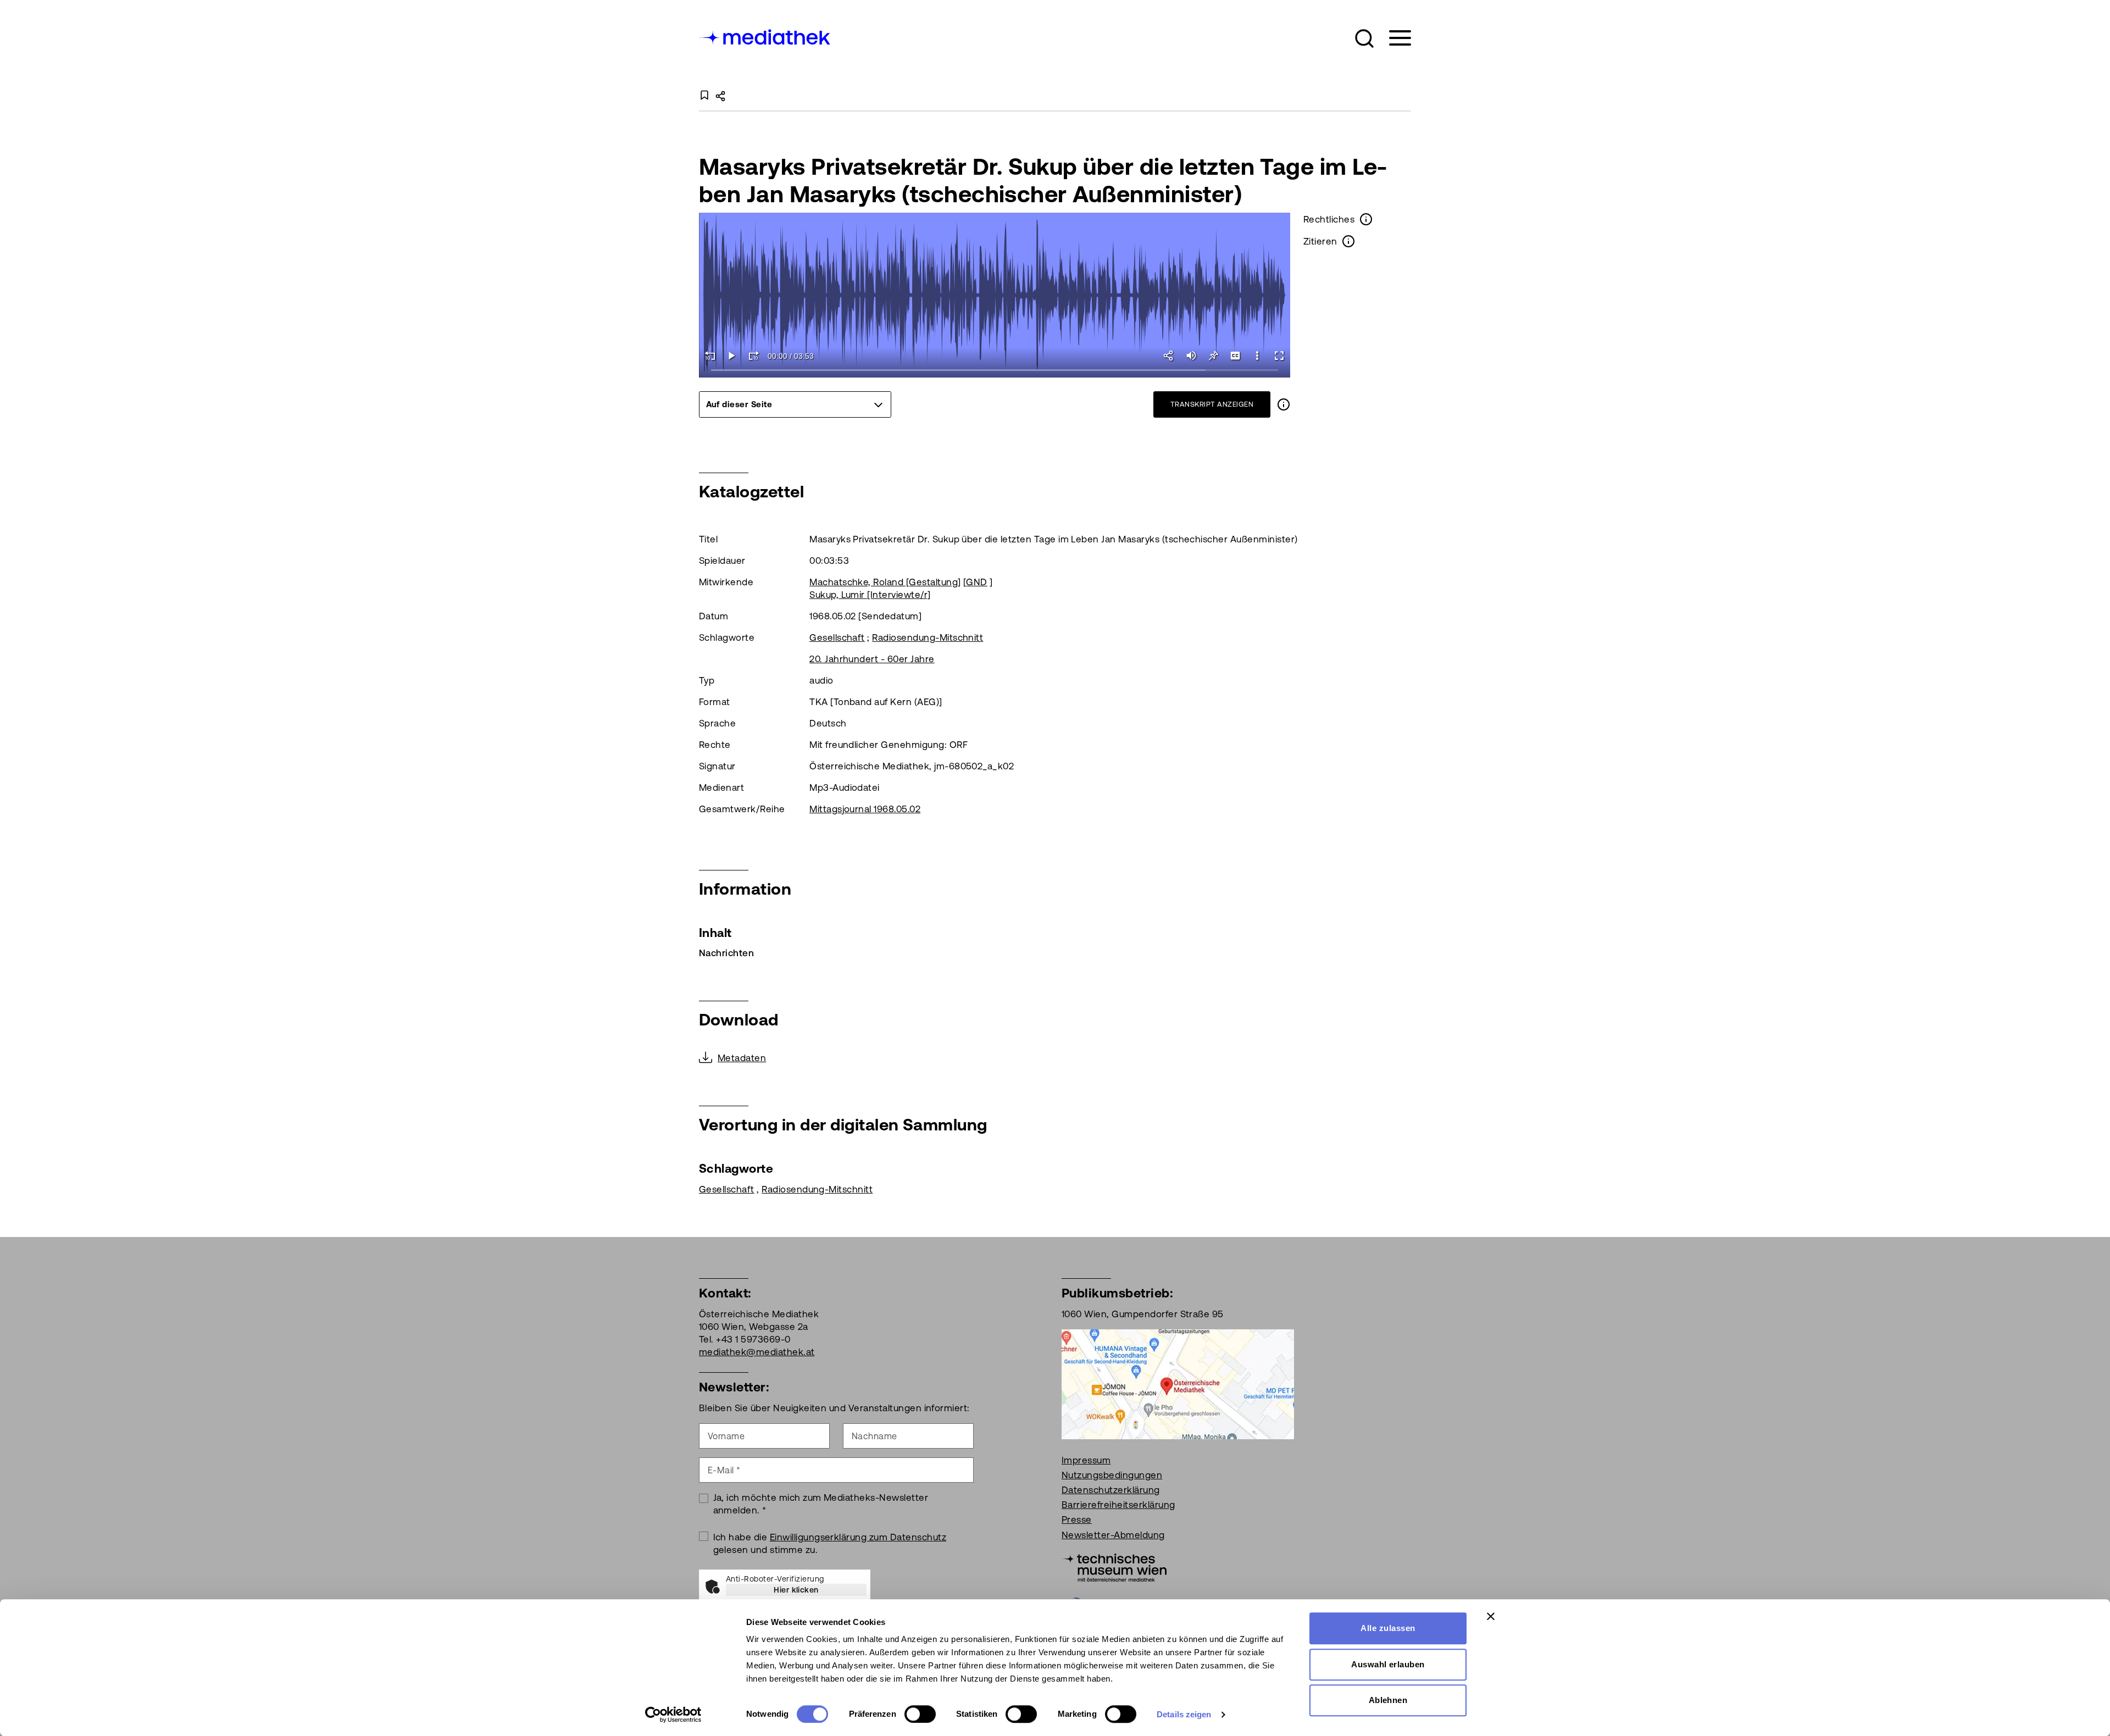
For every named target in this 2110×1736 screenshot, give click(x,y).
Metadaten (742, 1058)
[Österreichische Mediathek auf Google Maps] (1178, 1383)
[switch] (920, 1714)
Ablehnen (1388, 1700)
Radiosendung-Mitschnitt (928, 637)
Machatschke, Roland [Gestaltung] (885, 582)
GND (976, 582)
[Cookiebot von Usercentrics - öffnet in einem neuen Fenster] (673, 1715)
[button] (1364, 38)
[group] (795, 404)
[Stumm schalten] (1191, 356)
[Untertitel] (1235, 356)
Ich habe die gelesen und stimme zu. (830, 1543)
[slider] (995, 371)
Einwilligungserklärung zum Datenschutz (858, 1537)
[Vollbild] (1279, 356)
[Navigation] (1393, 38)
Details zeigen (1184, 1714)
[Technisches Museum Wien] (1114, 1567)
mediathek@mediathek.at (757, 1352)
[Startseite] (765, 36)
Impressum (1086, 1460)
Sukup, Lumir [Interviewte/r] (870, 595)
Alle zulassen (1388, 1628)
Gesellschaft (837, 637)
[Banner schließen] (1491, 1616)
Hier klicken (796, 1590)
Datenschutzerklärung (1111, 1490)
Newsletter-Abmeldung (1113, 1535)
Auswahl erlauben (1388, 1664)
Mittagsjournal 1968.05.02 (865, 809)
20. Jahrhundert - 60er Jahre (872, 659)
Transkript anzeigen (1212, 404)
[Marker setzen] (1213, 356)
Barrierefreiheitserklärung (1118, 1505)
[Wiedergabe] (732, 356)
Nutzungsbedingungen (1112, 1475)
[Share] (1169, 356)
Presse (1077, 1519)
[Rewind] (710, 356)
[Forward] (754, 356)
